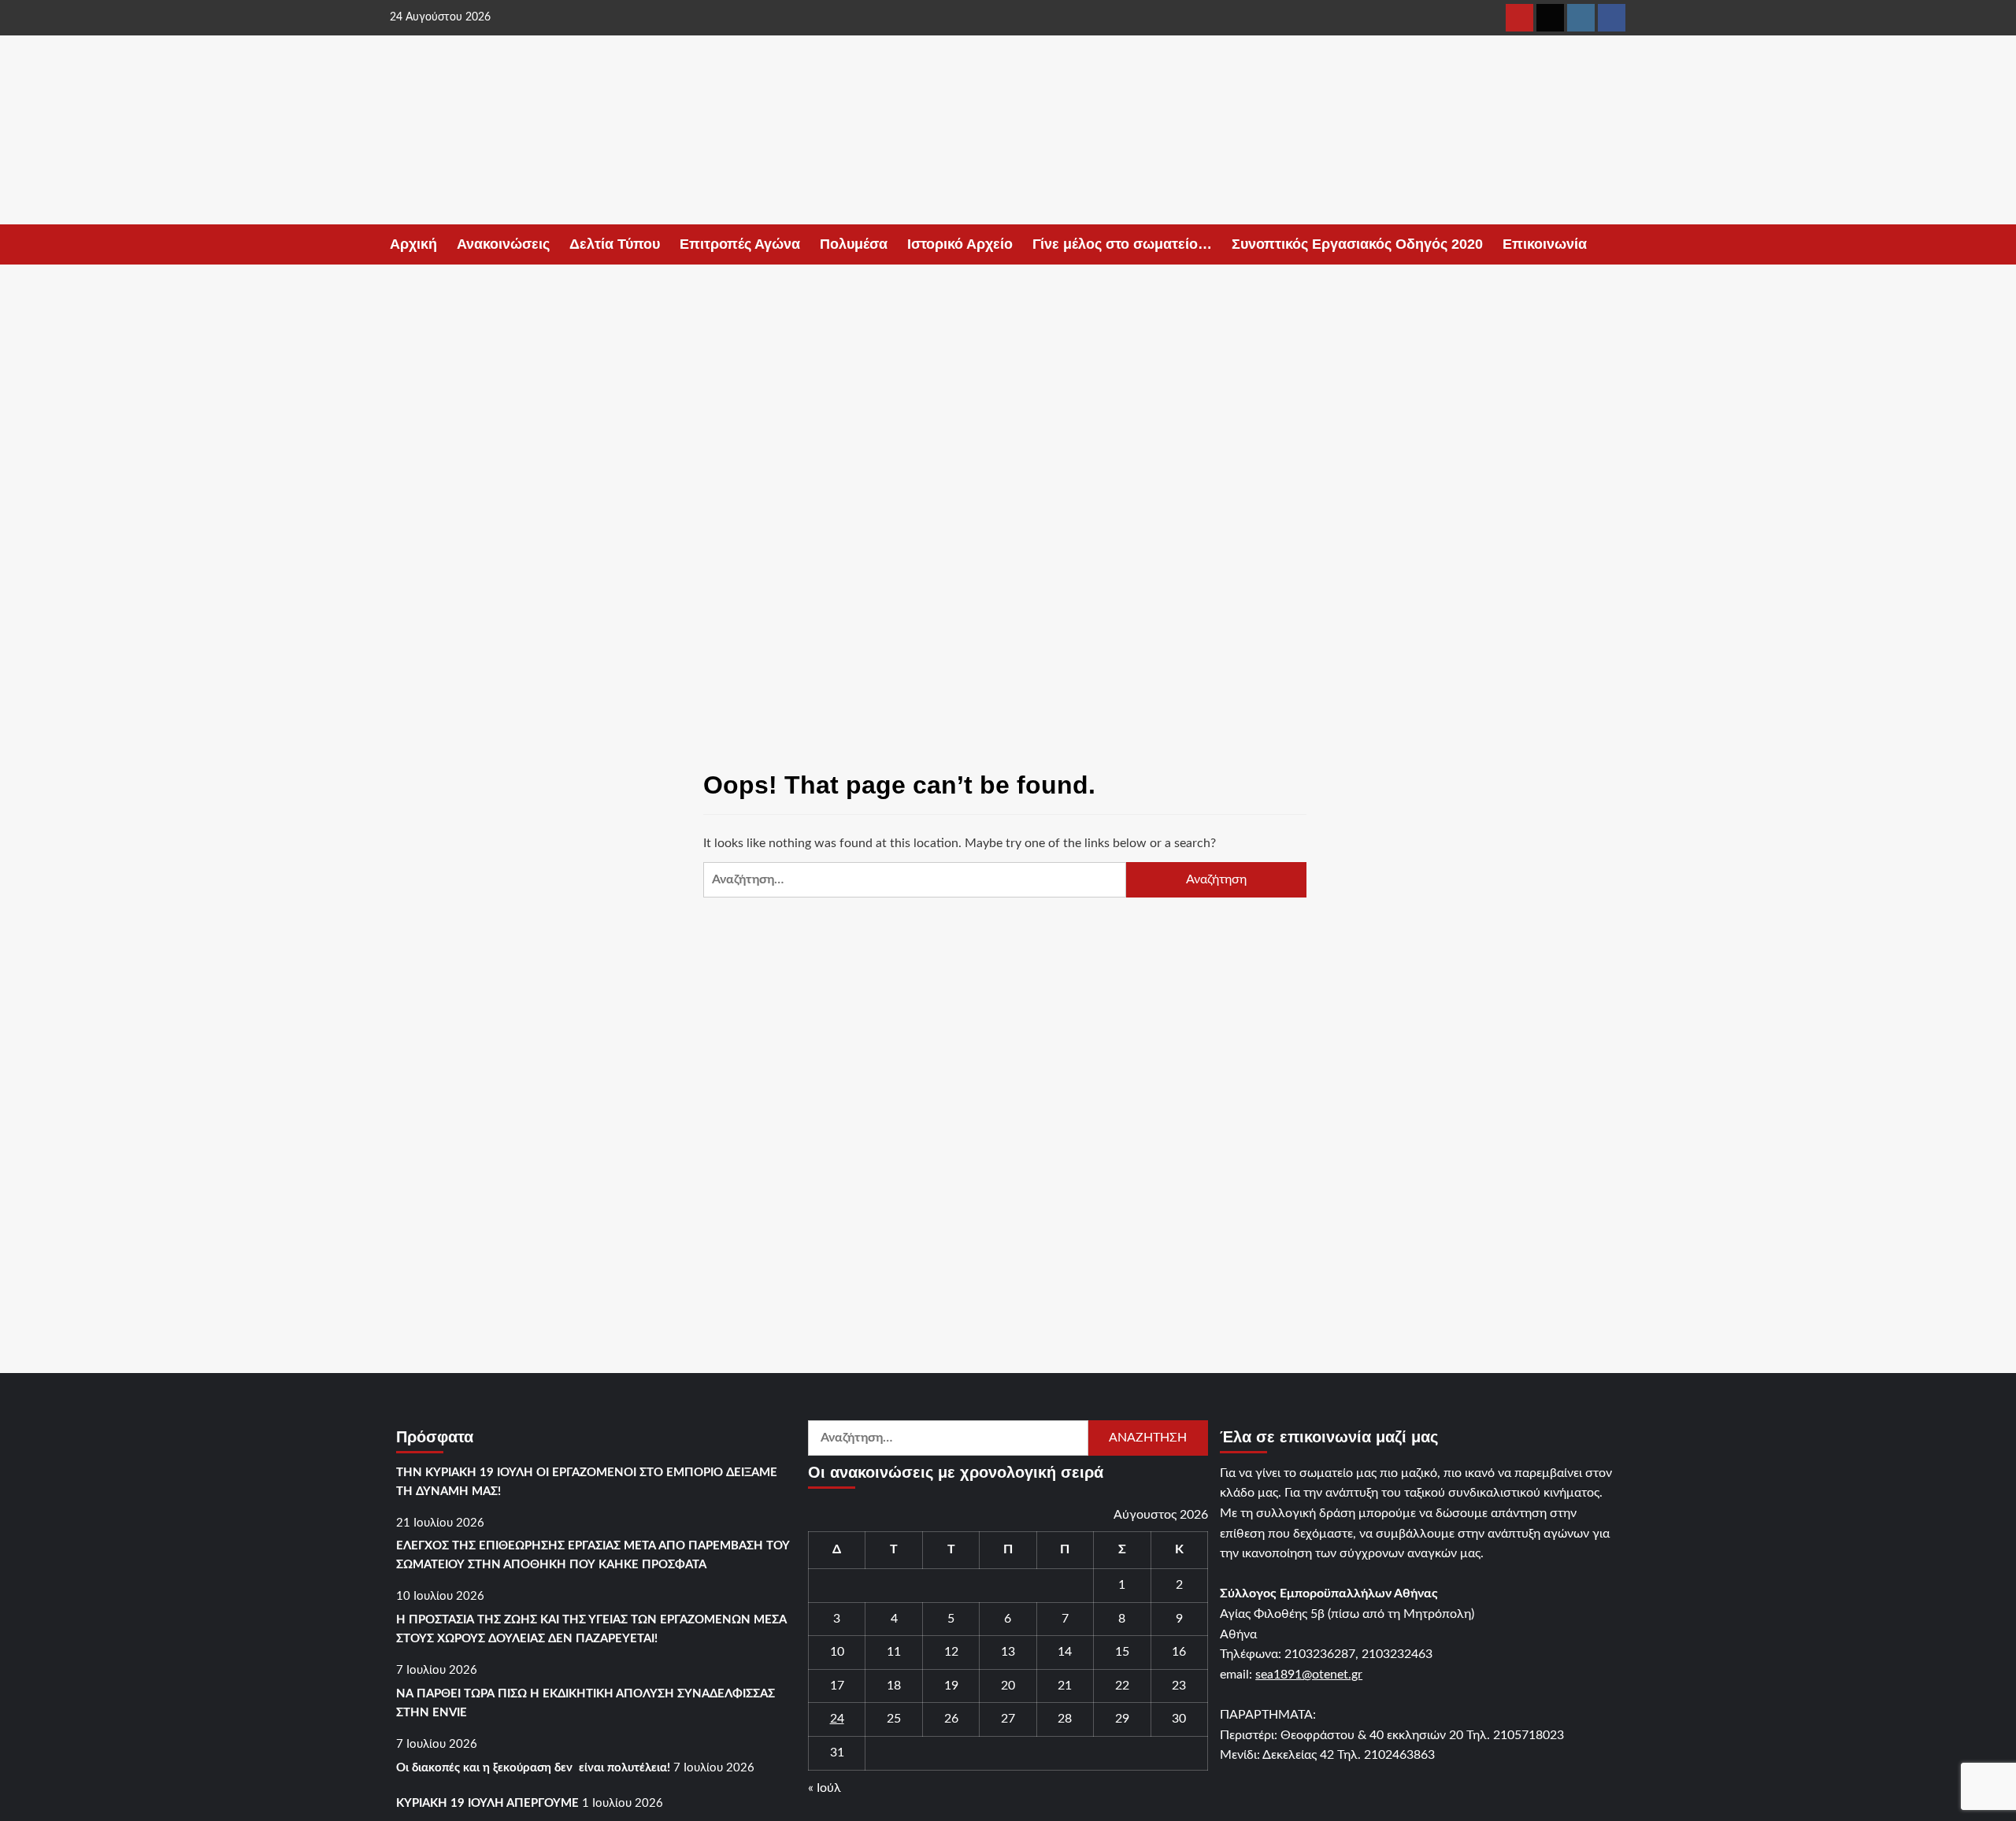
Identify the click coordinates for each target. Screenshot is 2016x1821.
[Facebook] (1612, 18)
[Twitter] (1550, 18)
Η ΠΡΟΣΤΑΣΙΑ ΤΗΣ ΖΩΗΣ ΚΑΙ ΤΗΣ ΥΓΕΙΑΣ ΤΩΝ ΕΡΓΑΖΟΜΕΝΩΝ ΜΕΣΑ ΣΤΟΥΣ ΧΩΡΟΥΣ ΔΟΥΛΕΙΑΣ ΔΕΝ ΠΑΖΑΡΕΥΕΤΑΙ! (591, 1629)
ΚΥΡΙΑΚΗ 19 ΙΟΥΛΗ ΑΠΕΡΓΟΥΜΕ (487, 1803)
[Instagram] (1581, 18)
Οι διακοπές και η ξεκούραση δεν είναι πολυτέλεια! (533, 1768)
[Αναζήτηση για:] (914, 880)
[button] (1616, 244)
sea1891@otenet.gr (1309, 1675)
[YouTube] (1519, 18)
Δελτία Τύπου (615, 244)
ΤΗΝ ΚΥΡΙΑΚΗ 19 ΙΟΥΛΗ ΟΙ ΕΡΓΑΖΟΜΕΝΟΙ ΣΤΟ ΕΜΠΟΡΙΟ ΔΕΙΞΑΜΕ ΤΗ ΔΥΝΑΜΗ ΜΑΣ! (587, 1482)
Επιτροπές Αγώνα (740, 244)
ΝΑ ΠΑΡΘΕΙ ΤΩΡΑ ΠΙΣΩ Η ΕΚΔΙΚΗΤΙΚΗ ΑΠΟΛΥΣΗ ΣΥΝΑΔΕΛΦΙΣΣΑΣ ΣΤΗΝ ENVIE (586, 1703)
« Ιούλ (825, 1788)
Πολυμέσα (854, 244)
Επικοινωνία (1545, 244)
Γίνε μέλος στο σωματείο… (1122, 244)
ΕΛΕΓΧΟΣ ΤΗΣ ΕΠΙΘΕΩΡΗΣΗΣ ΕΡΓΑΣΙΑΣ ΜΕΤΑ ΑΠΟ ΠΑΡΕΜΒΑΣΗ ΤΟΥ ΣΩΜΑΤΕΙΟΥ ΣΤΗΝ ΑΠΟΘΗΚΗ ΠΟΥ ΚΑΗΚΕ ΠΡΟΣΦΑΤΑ (593, 1555)
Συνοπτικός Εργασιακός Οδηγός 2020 (1357, 244)
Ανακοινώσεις (503, 244)
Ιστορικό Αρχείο (960, 244)
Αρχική (413, 244)
